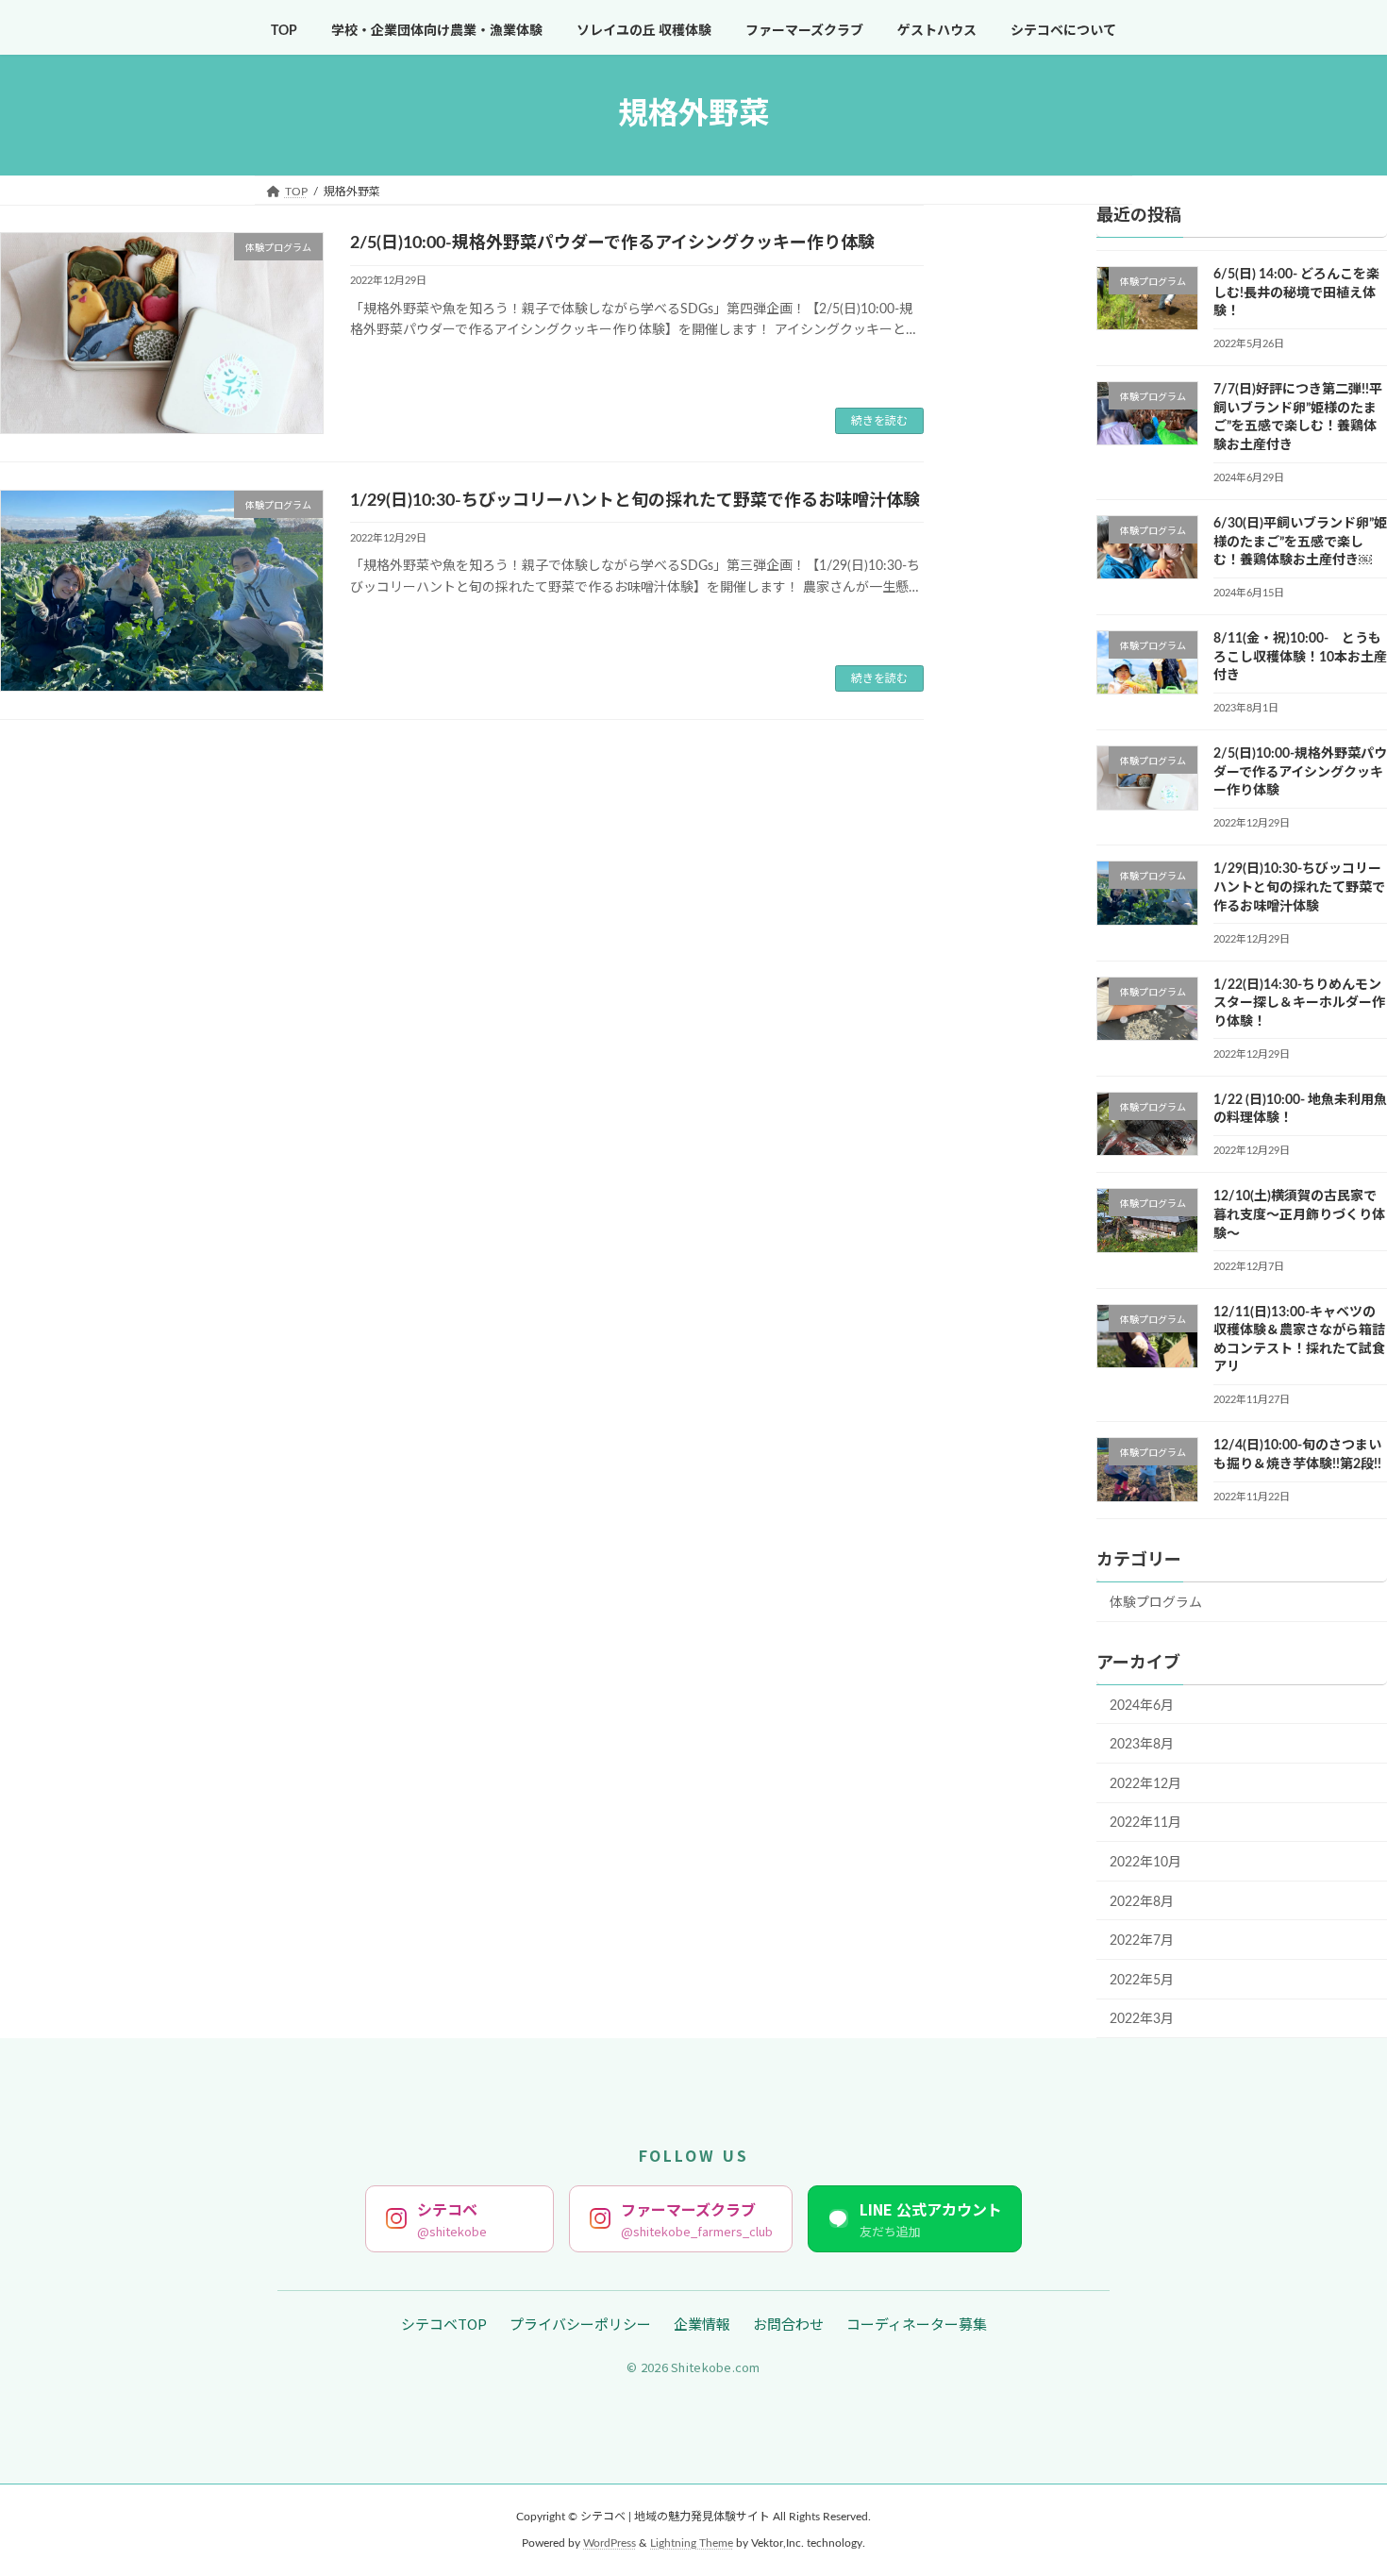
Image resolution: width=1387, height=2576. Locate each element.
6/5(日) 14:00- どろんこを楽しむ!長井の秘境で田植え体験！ (1296, 293)
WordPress (610, 2543)
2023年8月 (1142, 1745)
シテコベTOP (444, 2324)
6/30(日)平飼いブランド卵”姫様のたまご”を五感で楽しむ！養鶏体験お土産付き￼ (1300, 542)
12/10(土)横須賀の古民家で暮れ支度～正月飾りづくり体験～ (1299, 1215)
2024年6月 (1142, 1705)
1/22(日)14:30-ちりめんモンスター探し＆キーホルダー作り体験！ (1299, 1003)
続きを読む (879, 421)
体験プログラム (1156, 1602)
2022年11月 (1145, 1823)
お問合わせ (788, 2324)
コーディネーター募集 (917, 2324)
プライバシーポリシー (580, 2324)
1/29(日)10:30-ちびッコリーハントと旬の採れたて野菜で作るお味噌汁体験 (635, 501)
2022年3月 (1142, 2019)
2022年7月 (1142, 1941)
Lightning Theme (692, 2543)
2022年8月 (1142, 1901)
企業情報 (702, 2324)
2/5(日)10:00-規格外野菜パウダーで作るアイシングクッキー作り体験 (612, 243)
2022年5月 (1142, 1980)
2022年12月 (1145, 1783)
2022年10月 (1145, 1863)
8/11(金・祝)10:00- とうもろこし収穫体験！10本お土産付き (1300, 657)
